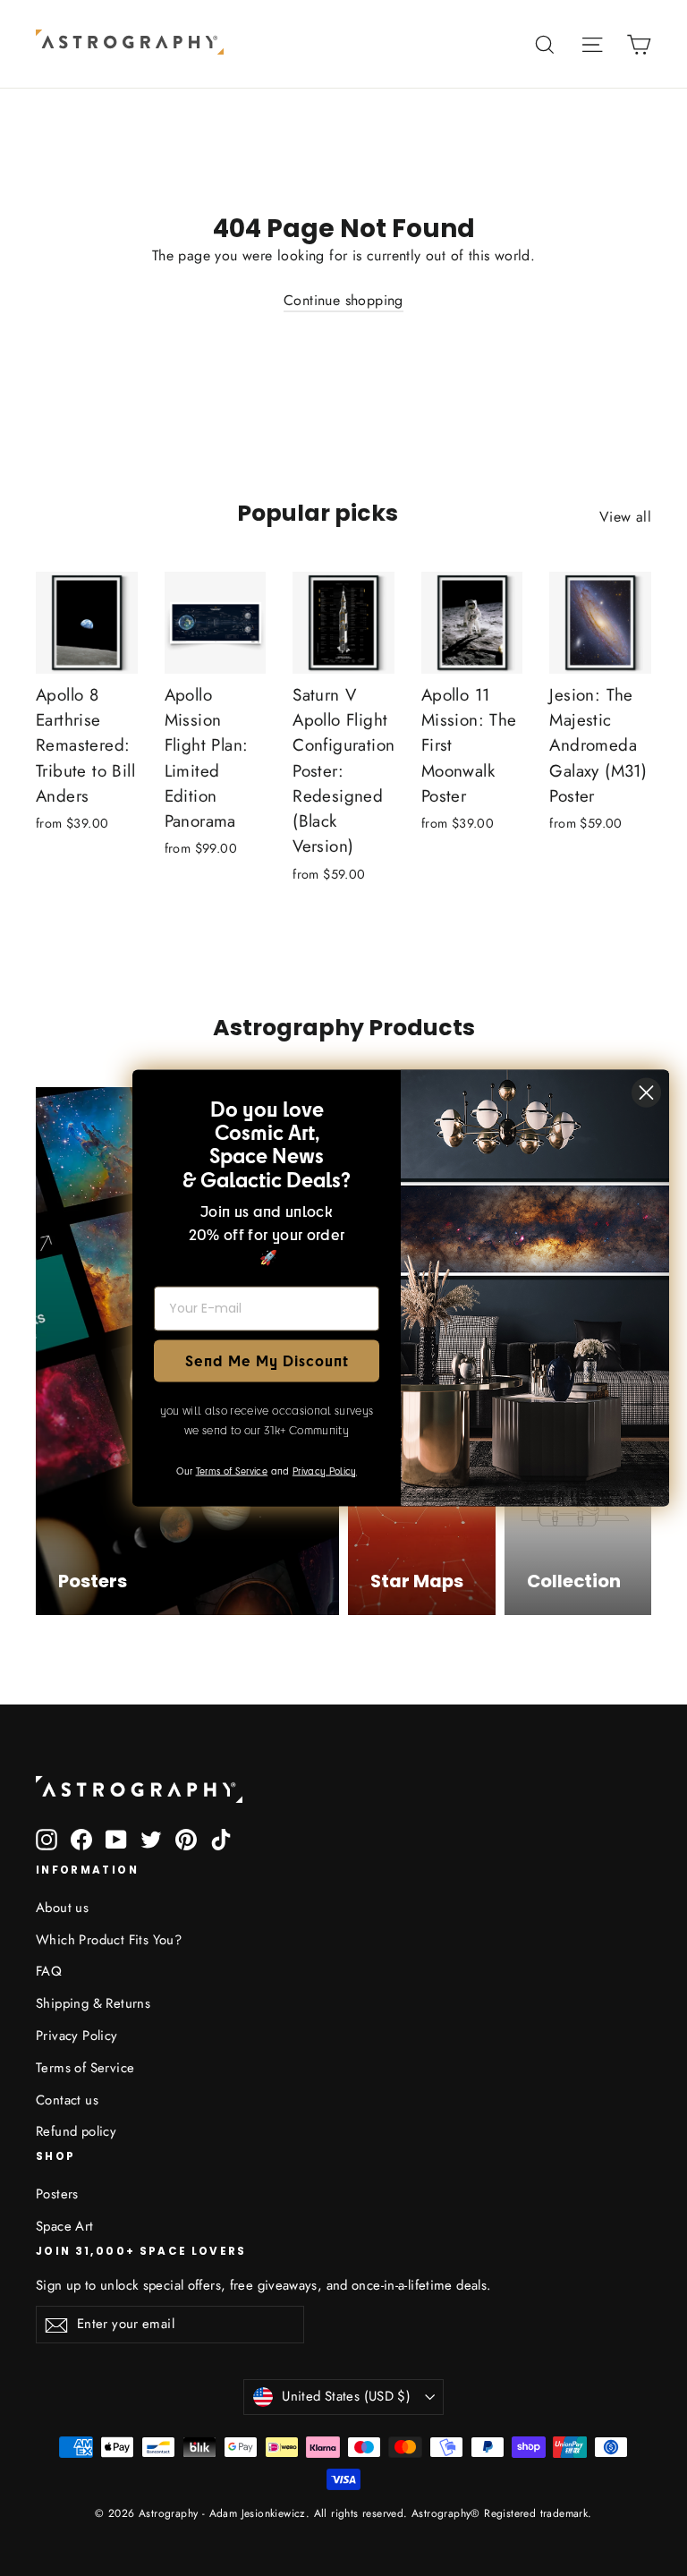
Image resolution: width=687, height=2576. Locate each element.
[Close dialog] (646, 1092)
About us (62, 1908)
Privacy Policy (77, 2036)
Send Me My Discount (267, 1360)
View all (625, 517)
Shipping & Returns (93, 2003)
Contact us (67, 2100)
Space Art (65, 2226)
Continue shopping (343, 300)
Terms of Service (85, 2068)
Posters (57, 2194)
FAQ (49, 1971)
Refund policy (76, 2131)
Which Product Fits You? (109, 1940)
